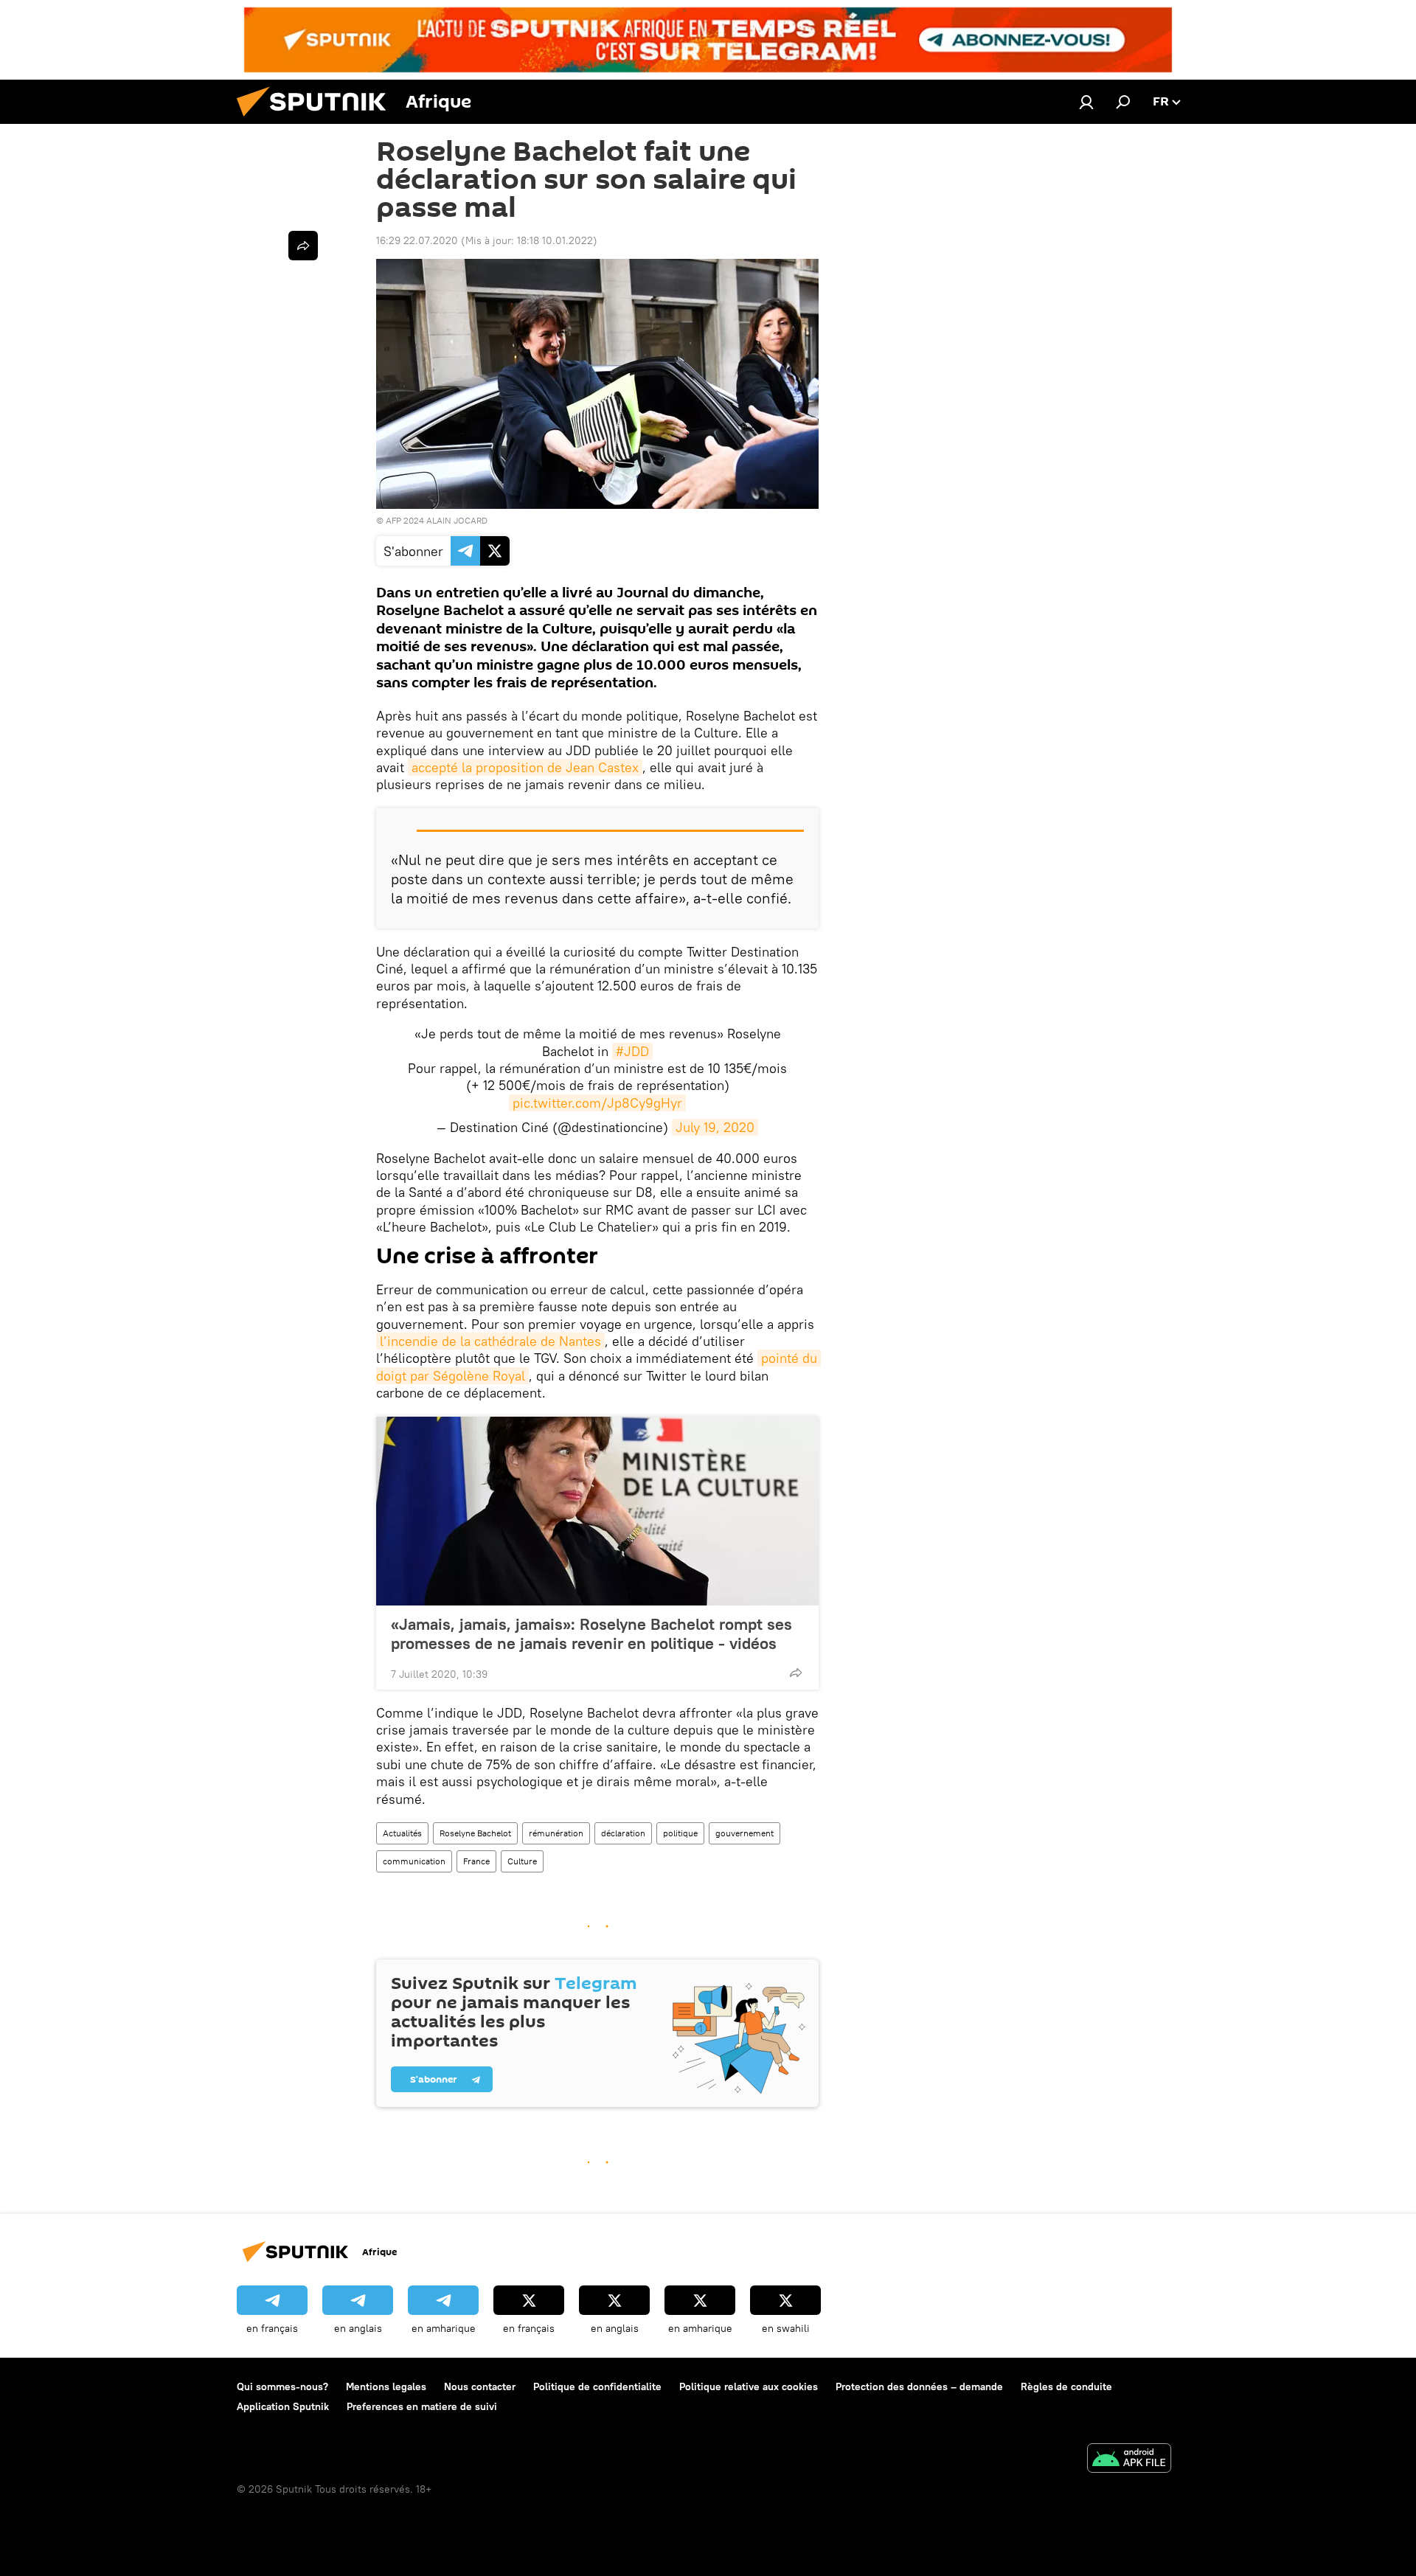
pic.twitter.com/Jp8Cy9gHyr (597, 1103)
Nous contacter (480, 2386)
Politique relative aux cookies (749, 2386)
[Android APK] (1129, 2460)
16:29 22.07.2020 (417, 240)
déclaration (623, 1833)
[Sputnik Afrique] (317, 120)
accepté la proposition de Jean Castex (525, 767)
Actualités (402, 1833)
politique (680, 1833)
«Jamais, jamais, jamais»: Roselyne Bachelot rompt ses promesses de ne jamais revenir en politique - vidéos (591, 1634)
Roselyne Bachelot (475, 1833)
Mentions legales (386, 2386)
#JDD (632, 1051)
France (476, 1861)
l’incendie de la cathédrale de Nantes (490, 1341)
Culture (522, 1861)
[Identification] (1086, 102)
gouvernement (745, 1833)
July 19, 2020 (715, 1127)
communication (414, 1861)
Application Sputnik (283, 2406)
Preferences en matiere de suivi (422, 2406)
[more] (796, 1673)
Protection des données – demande (919, 2386)
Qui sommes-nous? (282, 2386)
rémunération (556, 1833)
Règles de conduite (1066, 2386)
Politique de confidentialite (597, 2386)
